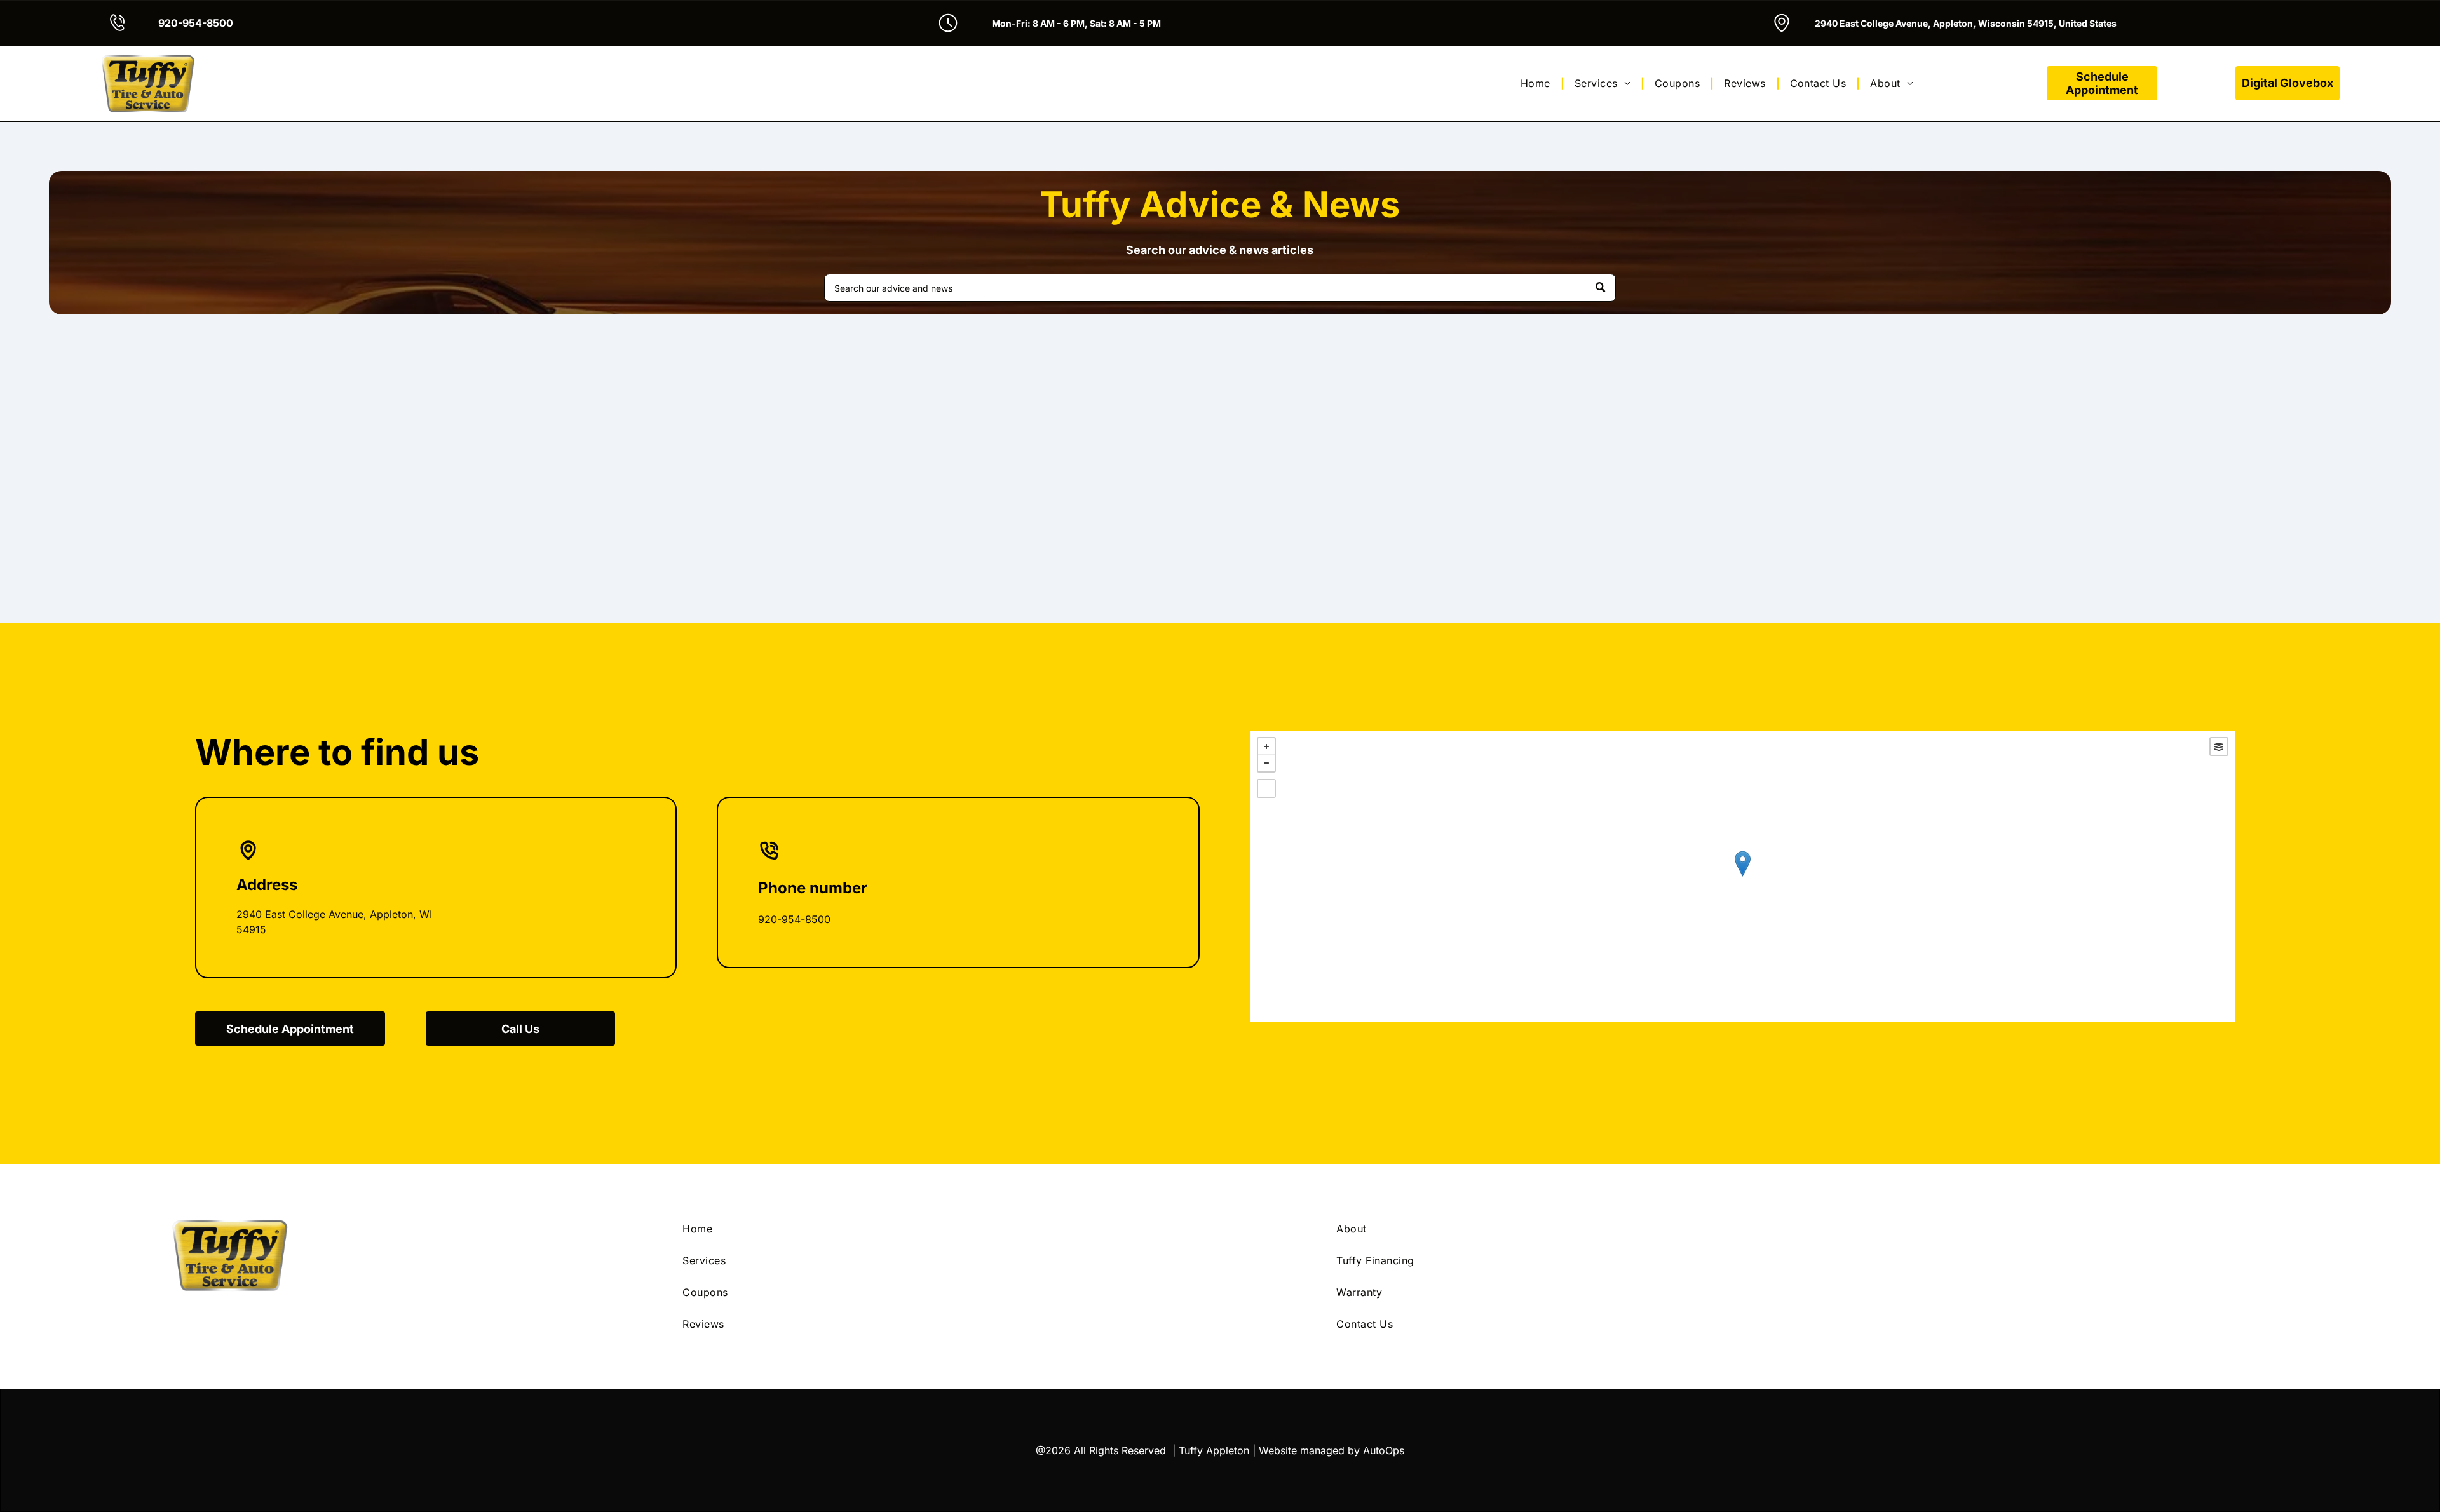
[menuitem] (1537, 83)
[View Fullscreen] (1266, 788)
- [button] (1266, 763)
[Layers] (2219, 746)
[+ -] (1743, 876)
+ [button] (1266, 746)
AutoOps (1384, 1450)
